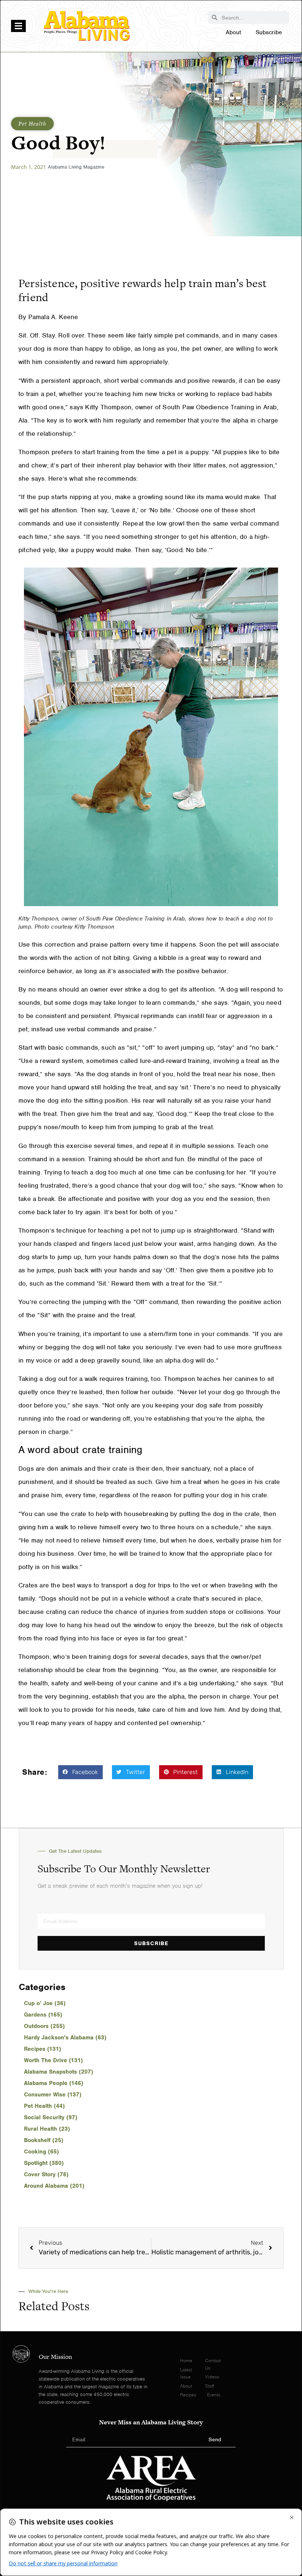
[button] (80, 1772)
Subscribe (269, 32)
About (233, 32)
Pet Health (32, 123)
